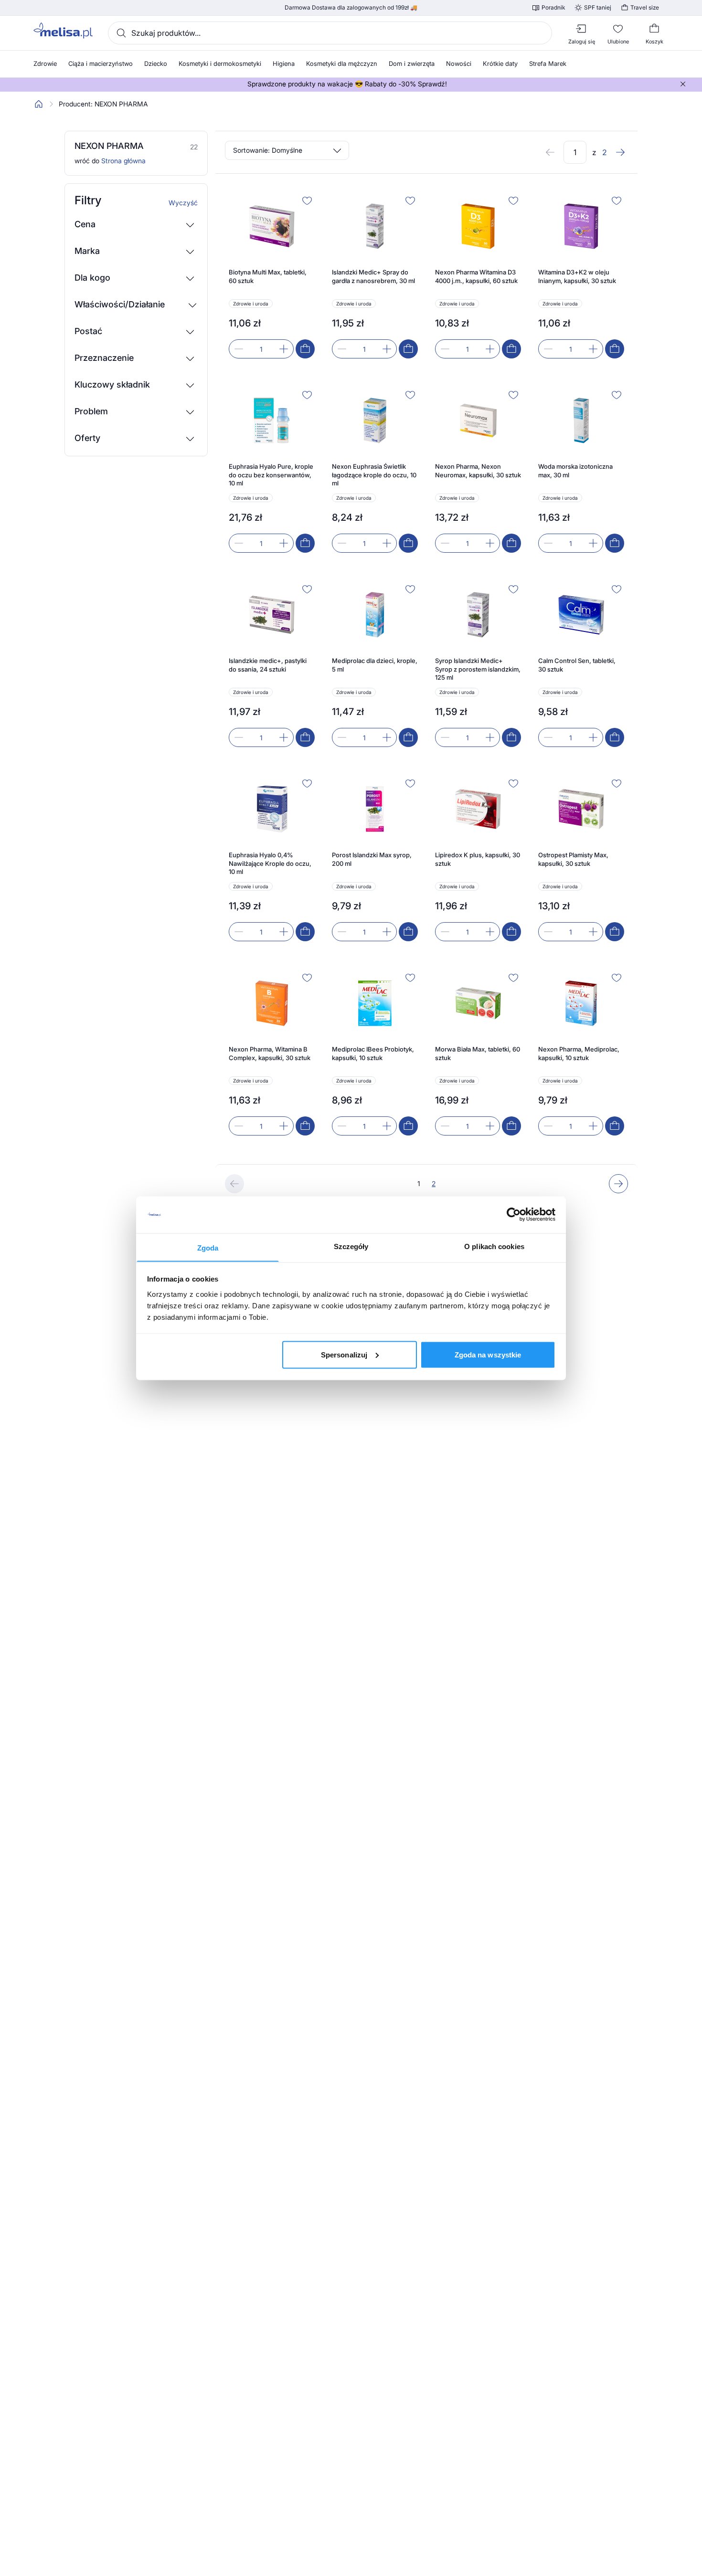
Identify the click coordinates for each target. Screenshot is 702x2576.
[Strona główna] (39, 104)
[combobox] (330, 33)
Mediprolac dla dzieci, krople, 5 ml (375, 665)
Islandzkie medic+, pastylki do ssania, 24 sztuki (268, 665)
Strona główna (123, 161)
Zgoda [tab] (208, 1247)
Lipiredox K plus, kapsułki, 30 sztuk (478, 859)
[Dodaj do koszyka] (305, 349)
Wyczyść (183, 203)
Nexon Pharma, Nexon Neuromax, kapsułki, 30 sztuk (478, 471)
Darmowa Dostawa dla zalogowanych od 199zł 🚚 (351, 8)
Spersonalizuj (344, 1354)
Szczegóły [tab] (351, 1246)
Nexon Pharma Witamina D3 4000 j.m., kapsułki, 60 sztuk (476, 276)
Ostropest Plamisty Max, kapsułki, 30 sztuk (573, 859)
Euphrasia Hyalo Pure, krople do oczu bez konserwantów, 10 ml (271, 475)
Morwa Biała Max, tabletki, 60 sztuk (478, 1053)
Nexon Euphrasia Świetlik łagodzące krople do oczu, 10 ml (374, 475)
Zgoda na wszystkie (488, 1354)
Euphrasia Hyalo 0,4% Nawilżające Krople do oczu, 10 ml (270, 863)
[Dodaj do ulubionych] (307, 200)
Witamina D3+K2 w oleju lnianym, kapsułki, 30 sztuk (577, 276)
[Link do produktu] (272, 276)
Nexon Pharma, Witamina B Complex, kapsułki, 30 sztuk (270, 1053)
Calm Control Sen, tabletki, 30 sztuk (577, 665)
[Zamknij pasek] (683, 84)
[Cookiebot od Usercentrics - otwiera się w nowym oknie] (514, 1215)
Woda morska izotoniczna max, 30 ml (575, 471)
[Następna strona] (620, 152)
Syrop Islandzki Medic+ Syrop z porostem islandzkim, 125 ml (478, 669)
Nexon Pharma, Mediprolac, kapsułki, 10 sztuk (579, 1053)
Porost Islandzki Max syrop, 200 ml (372, 859)
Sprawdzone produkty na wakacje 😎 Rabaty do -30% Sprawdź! (347, 84)
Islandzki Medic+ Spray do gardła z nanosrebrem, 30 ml (373, 276)
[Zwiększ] (284, 349)
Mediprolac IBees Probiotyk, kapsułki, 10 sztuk (373, 1053)
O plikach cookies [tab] (494, 1246)
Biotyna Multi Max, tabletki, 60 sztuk (268, 276)
